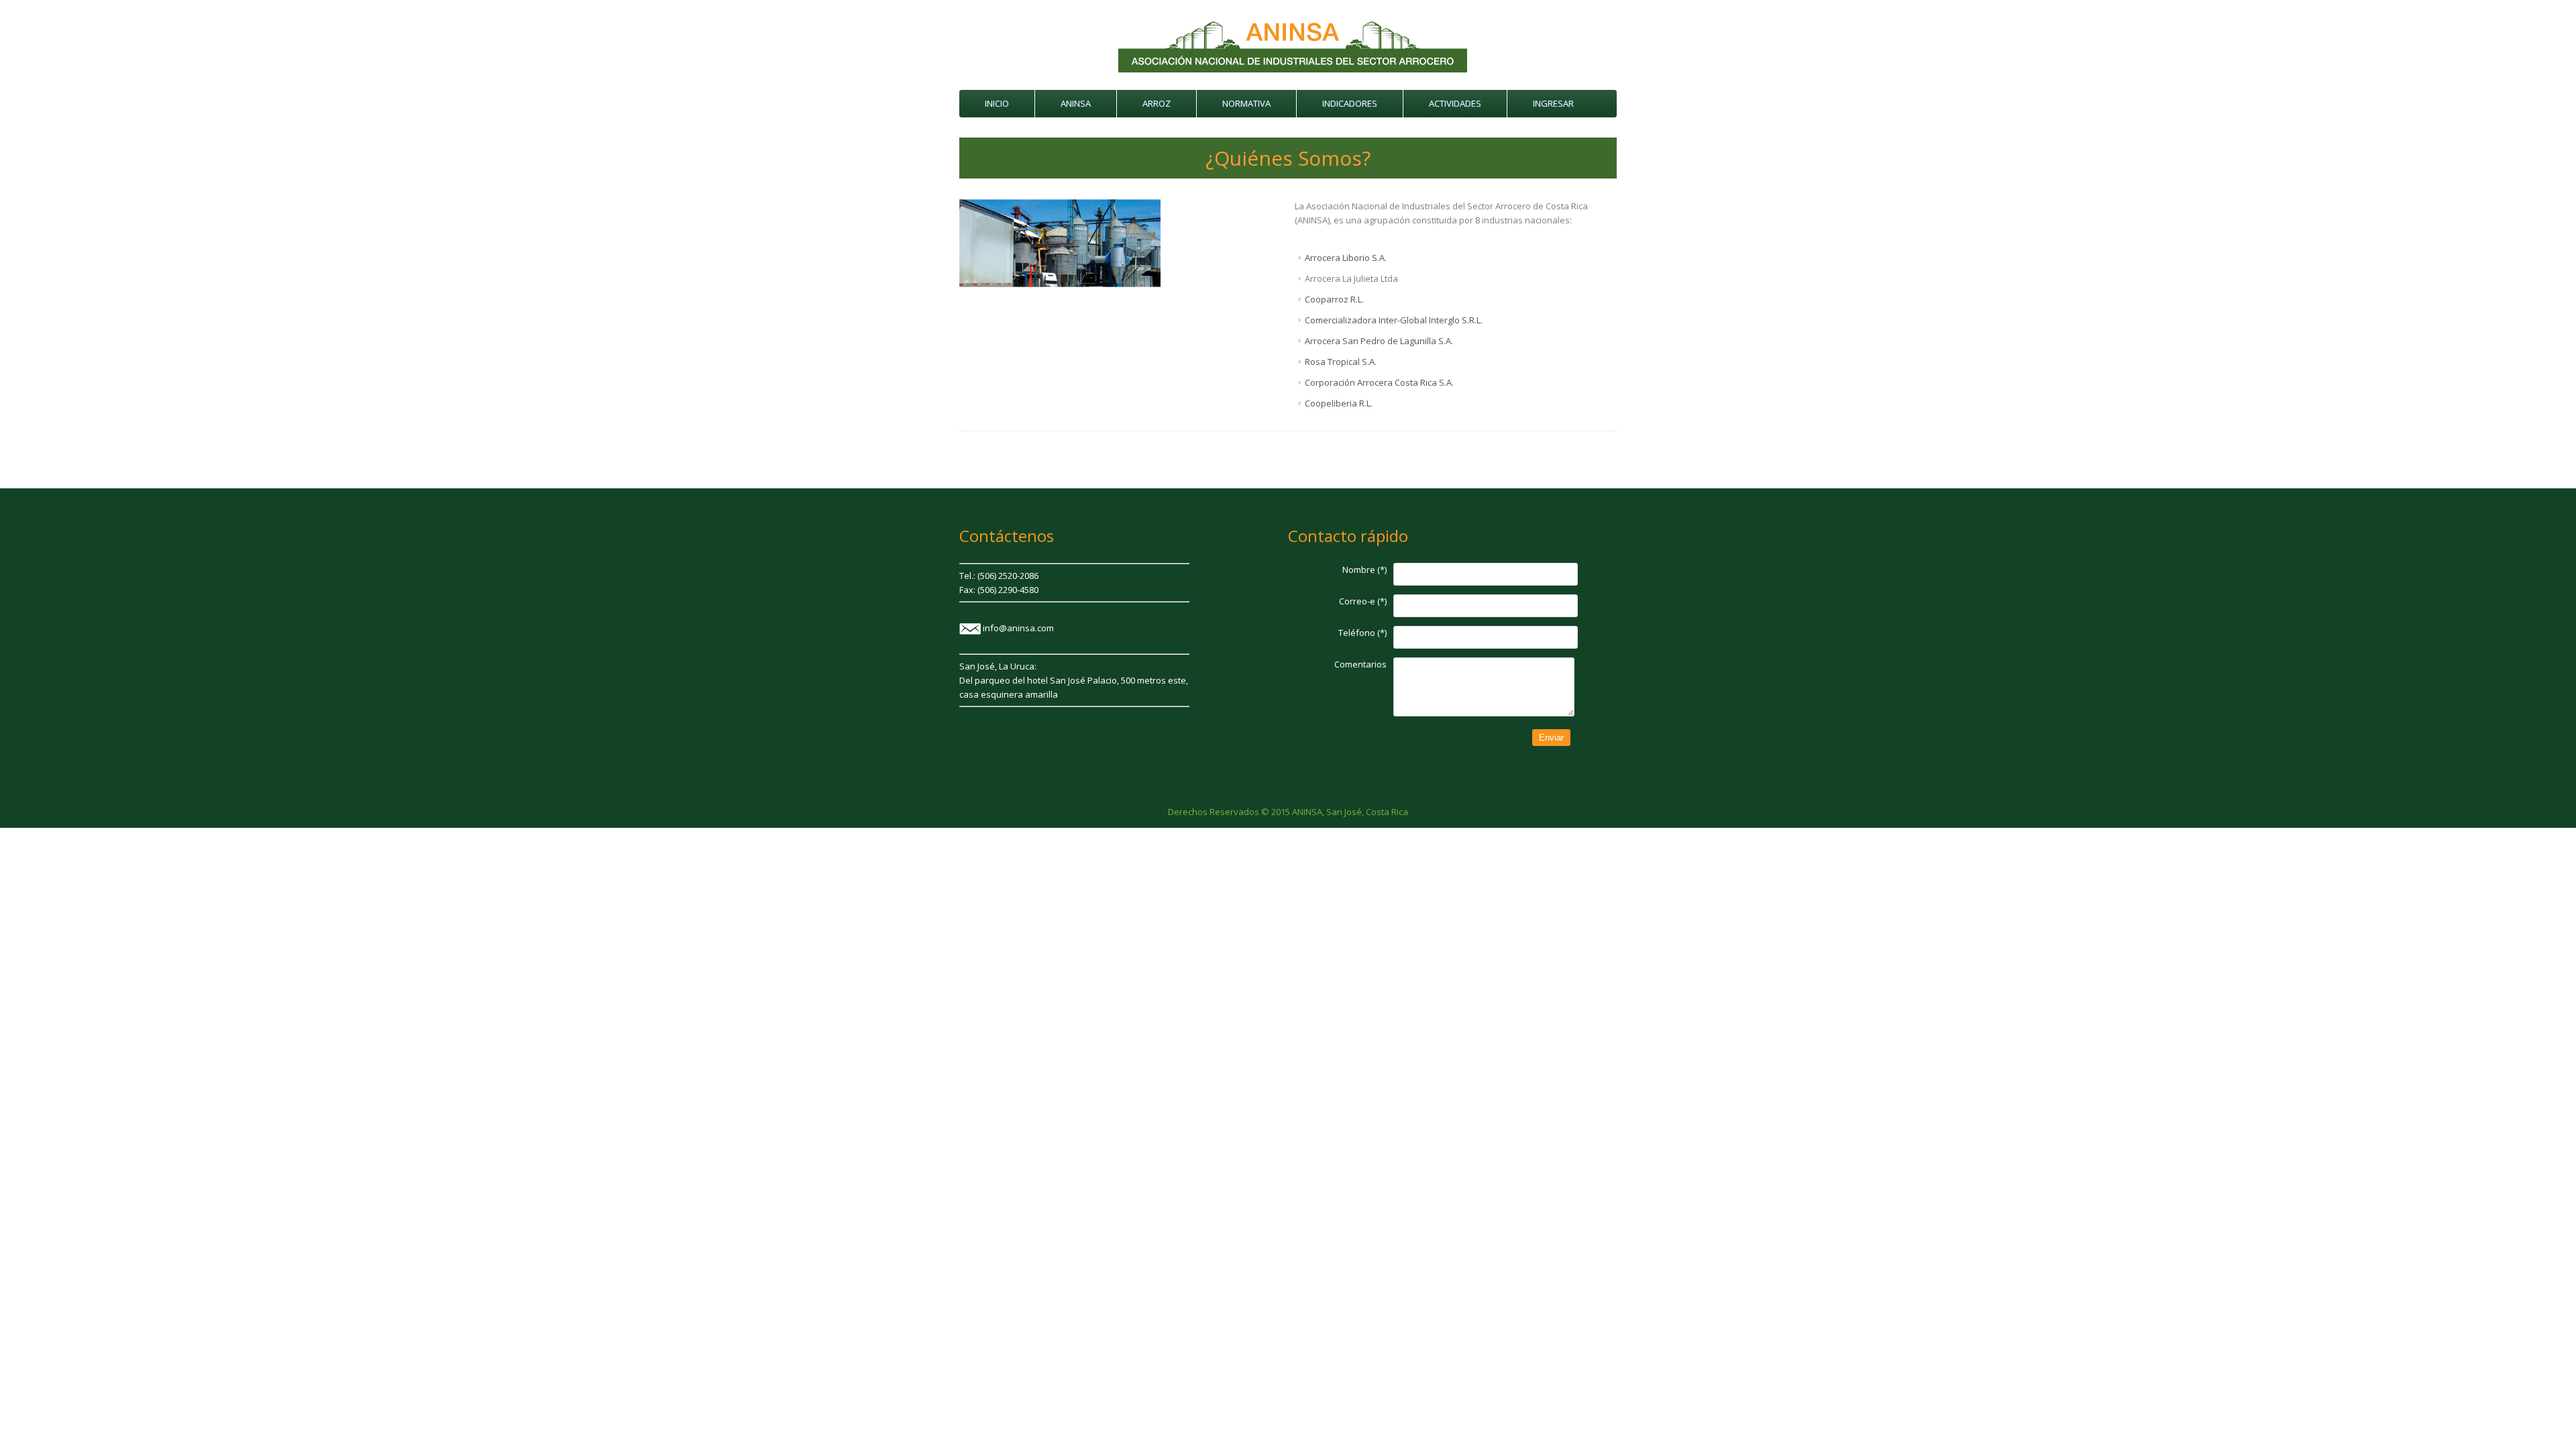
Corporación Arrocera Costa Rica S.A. (1379, 382)
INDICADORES (1350, 103)
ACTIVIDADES (1455, 103)
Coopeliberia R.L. (1339, 403)
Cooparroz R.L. (1334, 299)
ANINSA (1076, 103)
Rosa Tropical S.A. (1341, 362)
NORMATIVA (1246, 103)
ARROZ (1157, 103)
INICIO (997, 103)
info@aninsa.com (1018, 628)
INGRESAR (1553, 103)
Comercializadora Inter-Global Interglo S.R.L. (1394, 320)
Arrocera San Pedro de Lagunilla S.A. (1379, 341)
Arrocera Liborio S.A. (1346, 258)
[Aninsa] (1293, 72)
